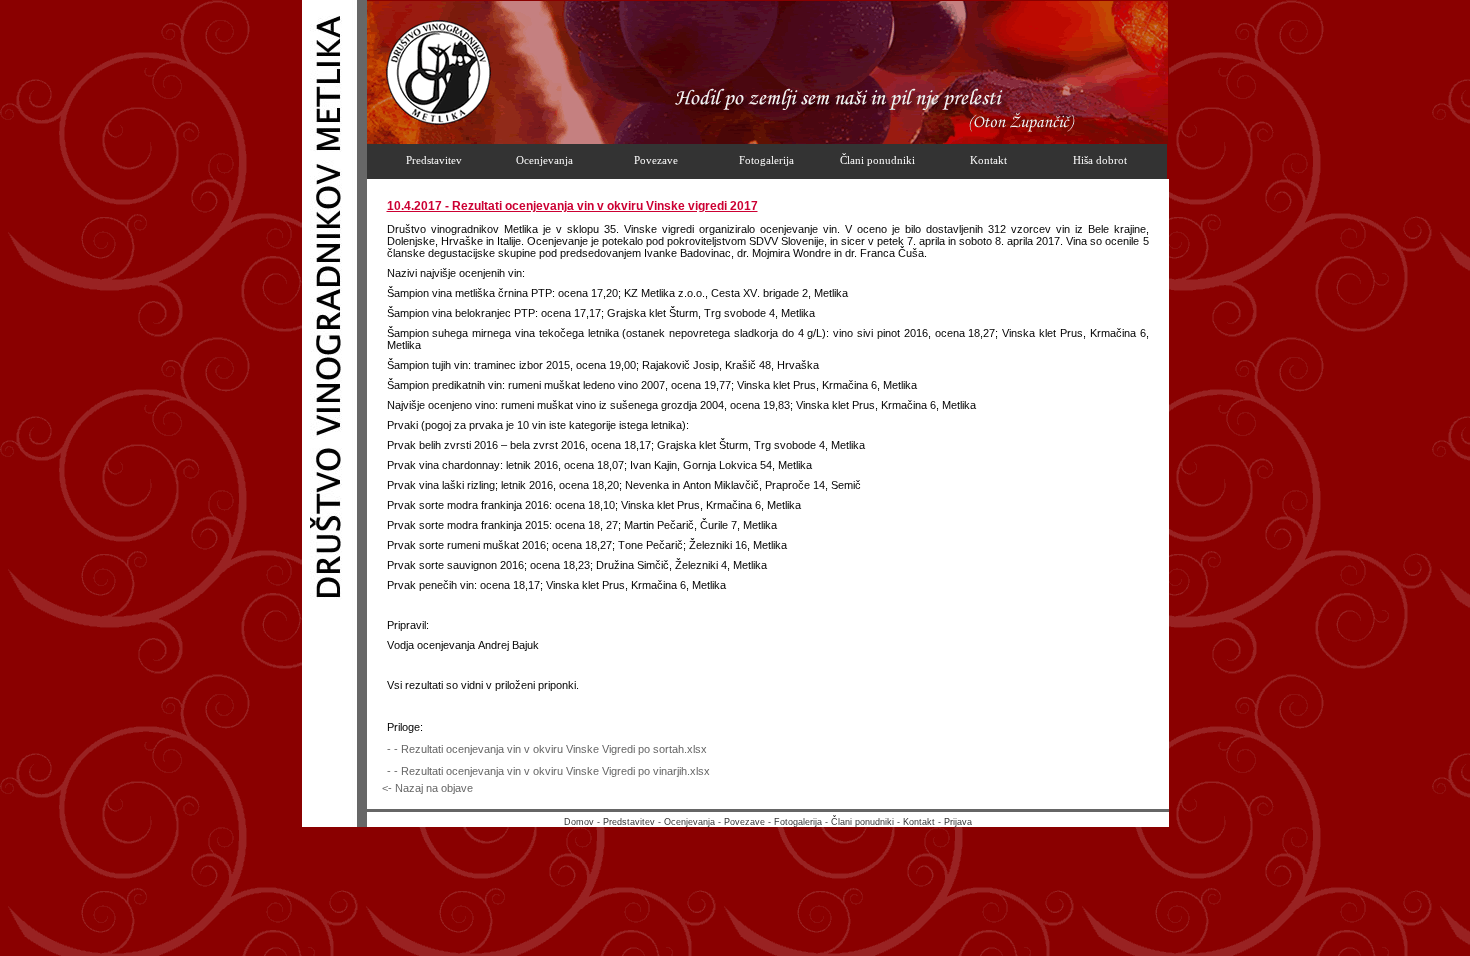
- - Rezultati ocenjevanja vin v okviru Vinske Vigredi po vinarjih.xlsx (548, 771)
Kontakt (919, 822)
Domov (579, 822)
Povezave (744, 822)
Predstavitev (629, 822)
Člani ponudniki (862, 822)
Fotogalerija (798, 822)
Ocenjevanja (689, 822)
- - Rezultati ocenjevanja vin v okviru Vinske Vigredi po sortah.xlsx (547, 749)
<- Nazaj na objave (427, 788)
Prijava (958, 822)
